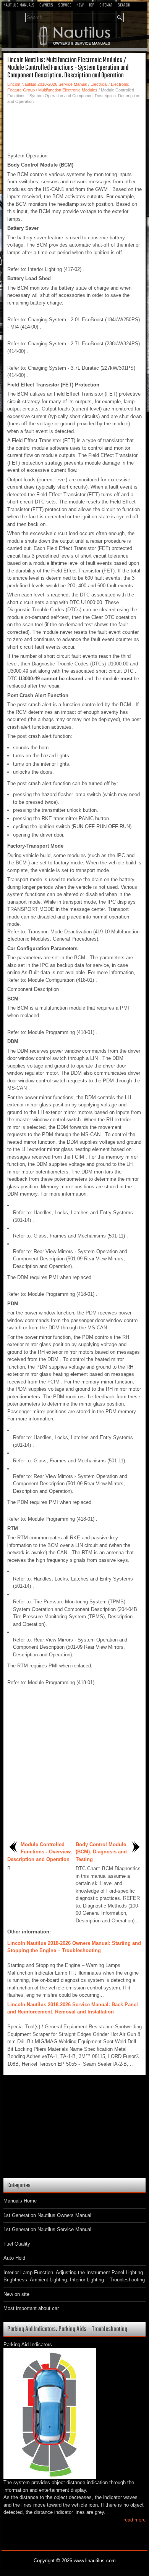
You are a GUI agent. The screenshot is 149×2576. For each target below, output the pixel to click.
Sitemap (106, 5)
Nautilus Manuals (19, 5)
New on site (16, 2294)
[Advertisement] (74, 127)
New (80, 5)
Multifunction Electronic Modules (68, 90)
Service (65, 5)
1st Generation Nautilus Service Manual (47, 2229)
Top (92, 5)
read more (134, 2520)
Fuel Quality (17, 2244)
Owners (46, 5)
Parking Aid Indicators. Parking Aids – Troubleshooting (67, 2329)
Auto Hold (14, 2258)
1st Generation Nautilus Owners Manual (47, 2215)
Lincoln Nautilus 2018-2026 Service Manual (47, 84)
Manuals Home (20, 2201)
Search (124, 5)
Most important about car (31, 2308)
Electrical (99, 84)
